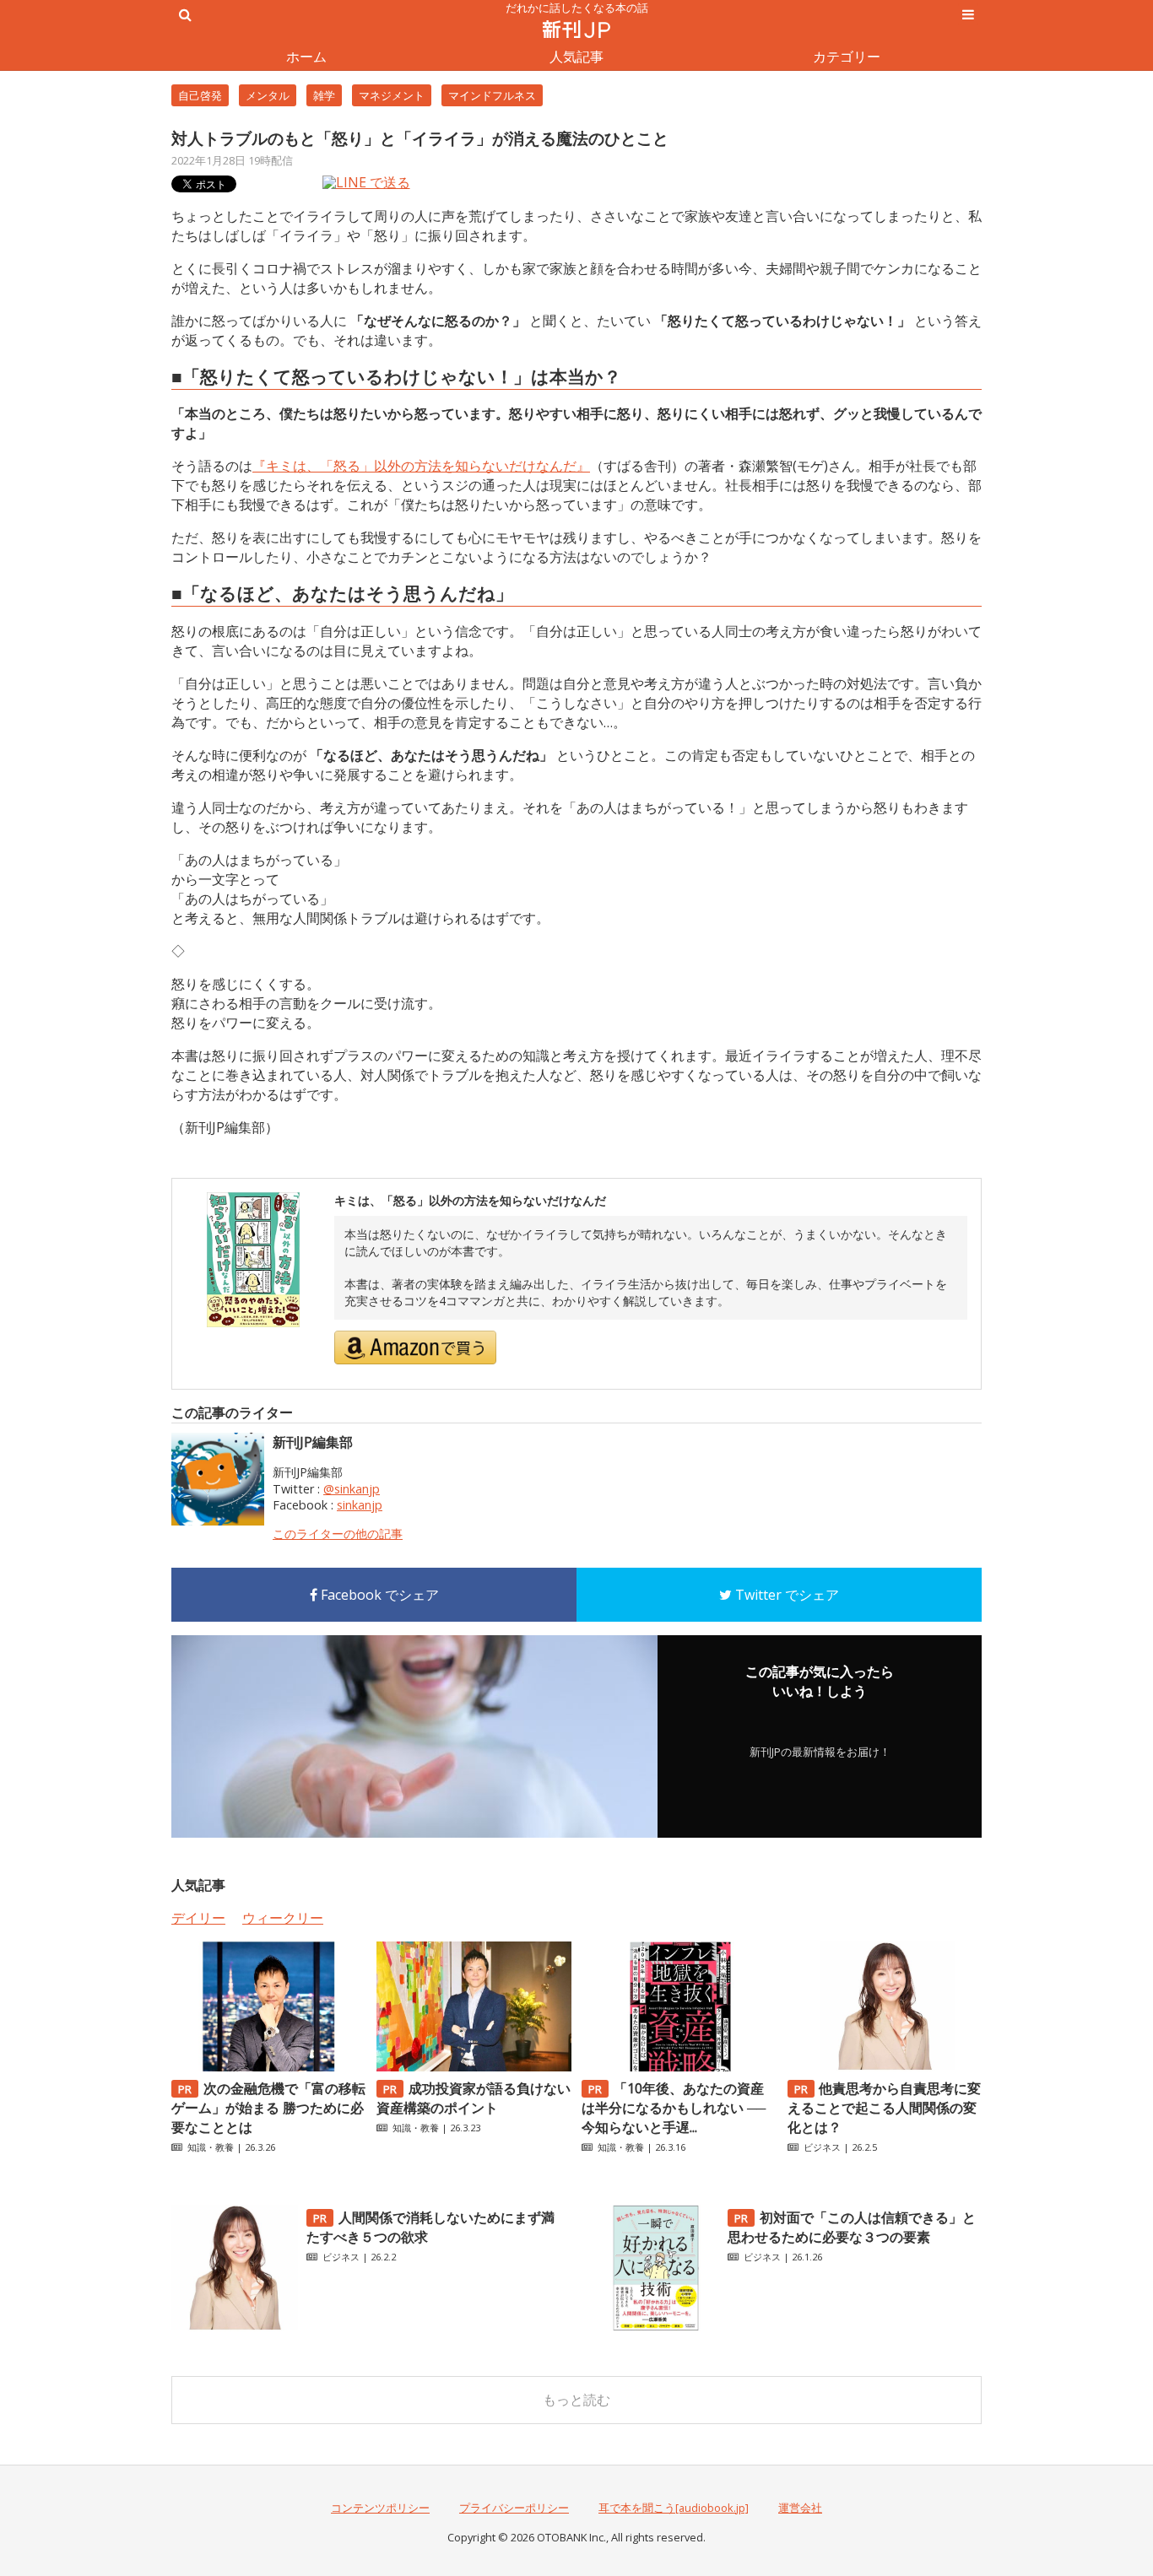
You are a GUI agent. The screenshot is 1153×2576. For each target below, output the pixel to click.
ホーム (306, 57)
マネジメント (392, 95)
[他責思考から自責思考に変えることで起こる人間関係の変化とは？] (885, 2066)
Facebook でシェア (378, 1595)
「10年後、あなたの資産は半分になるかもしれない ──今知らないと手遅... (674, 2108)
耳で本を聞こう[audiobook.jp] (674, 2508)
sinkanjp (360, 1505)
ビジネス (822, 2147)
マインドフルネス (492, 95)
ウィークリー (283, 1918)
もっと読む (576, 2400)
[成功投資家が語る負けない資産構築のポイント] (474, 2066)
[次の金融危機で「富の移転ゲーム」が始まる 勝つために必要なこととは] (268, 2066)
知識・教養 (211, 2147)
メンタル (268, 95)
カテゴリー (847, 57)
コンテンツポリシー (380, 2508)
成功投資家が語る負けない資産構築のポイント (474, 2098)
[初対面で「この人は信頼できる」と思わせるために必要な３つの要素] (656, 2326)
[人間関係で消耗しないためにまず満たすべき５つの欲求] (235, 2326)
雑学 (324, 95)
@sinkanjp (352, 1489)
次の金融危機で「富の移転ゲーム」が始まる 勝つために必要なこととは (268, 2108)
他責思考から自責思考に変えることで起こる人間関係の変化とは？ (885, 2108)
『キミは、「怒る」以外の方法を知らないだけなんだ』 (421, 466)
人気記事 (576, 57)
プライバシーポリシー (514, 2508)
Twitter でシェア (785, 1595)
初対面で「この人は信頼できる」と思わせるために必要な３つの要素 (852, 2227)
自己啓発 (200, 95)
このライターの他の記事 (338, 1534)
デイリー (198, 1918)
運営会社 (800, 2508)
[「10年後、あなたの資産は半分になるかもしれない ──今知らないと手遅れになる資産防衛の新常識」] (679, 2066)
